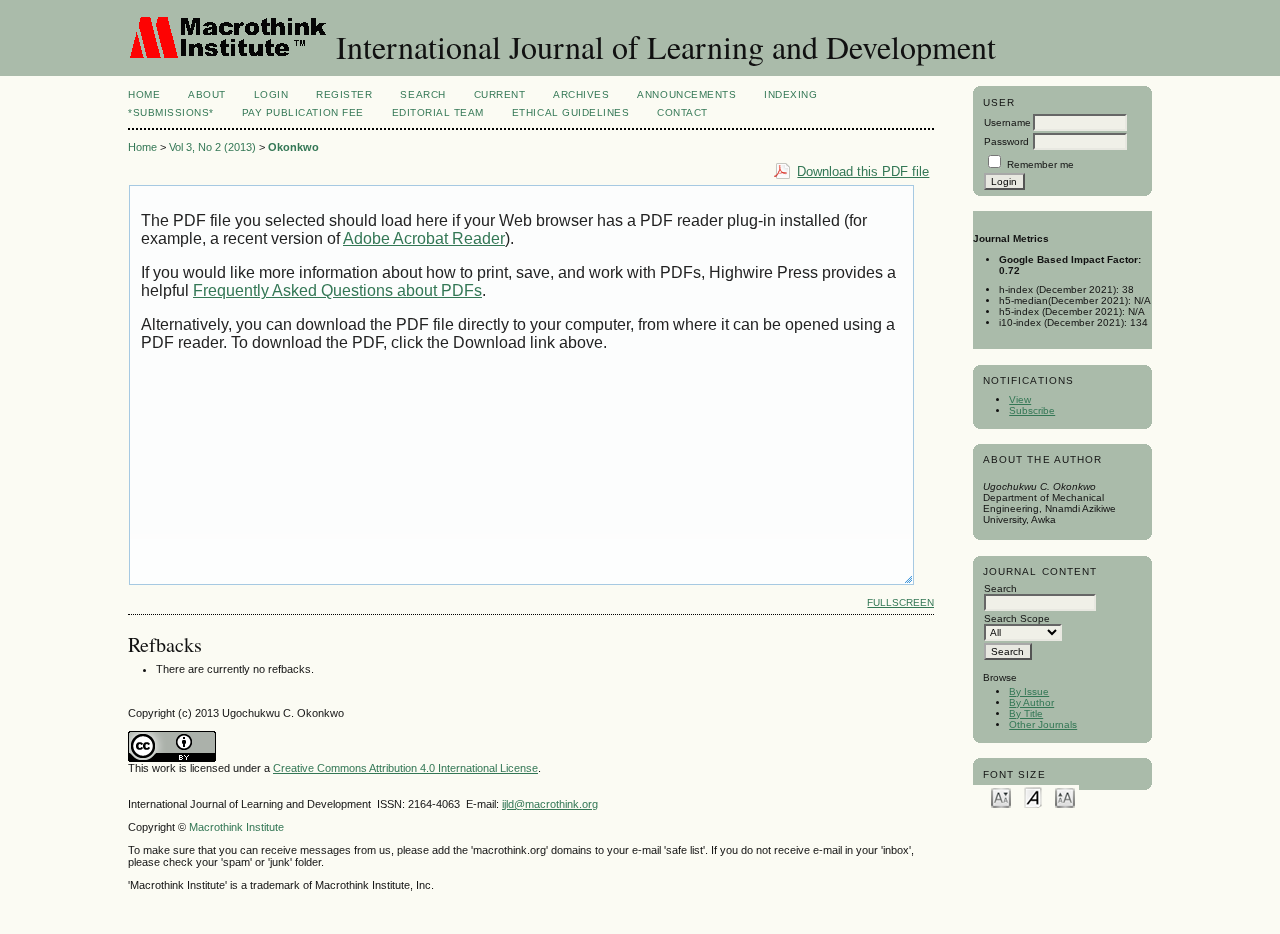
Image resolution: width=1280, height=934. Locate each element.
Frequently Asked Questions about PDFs (337, 290)
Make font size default (1033, 796)
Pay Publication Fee (303, 112)
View (1020, 399)
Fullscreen (900, 602)
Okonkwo (293, 147)
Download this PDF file (863, 171)
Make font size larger (1065, 796)
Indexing (790, 94)
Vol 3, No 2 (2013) (212, 147)
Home (144, 94)
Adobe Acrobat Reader (424, 238)
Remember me (1040, 164)
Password (1006, 141)
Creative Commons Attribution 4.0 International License (405, 768)
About (207, 94)
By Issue (1029, 691)
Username (1007, 122)
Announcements (686, 94)
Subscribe (1032, 410)
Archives (581, 94)
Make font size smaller (1001, 796)
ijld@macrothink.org (550, 804)
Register (344, 94)
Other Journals (1043, 724)
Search (422, 94)
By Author (1031, 702)
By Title (1026, 713)
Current (500, 94)
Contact (682, 112)
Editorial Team (438, 112)
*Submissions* (171, 112)
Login (271, 94)
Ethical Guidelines (570, 112)
